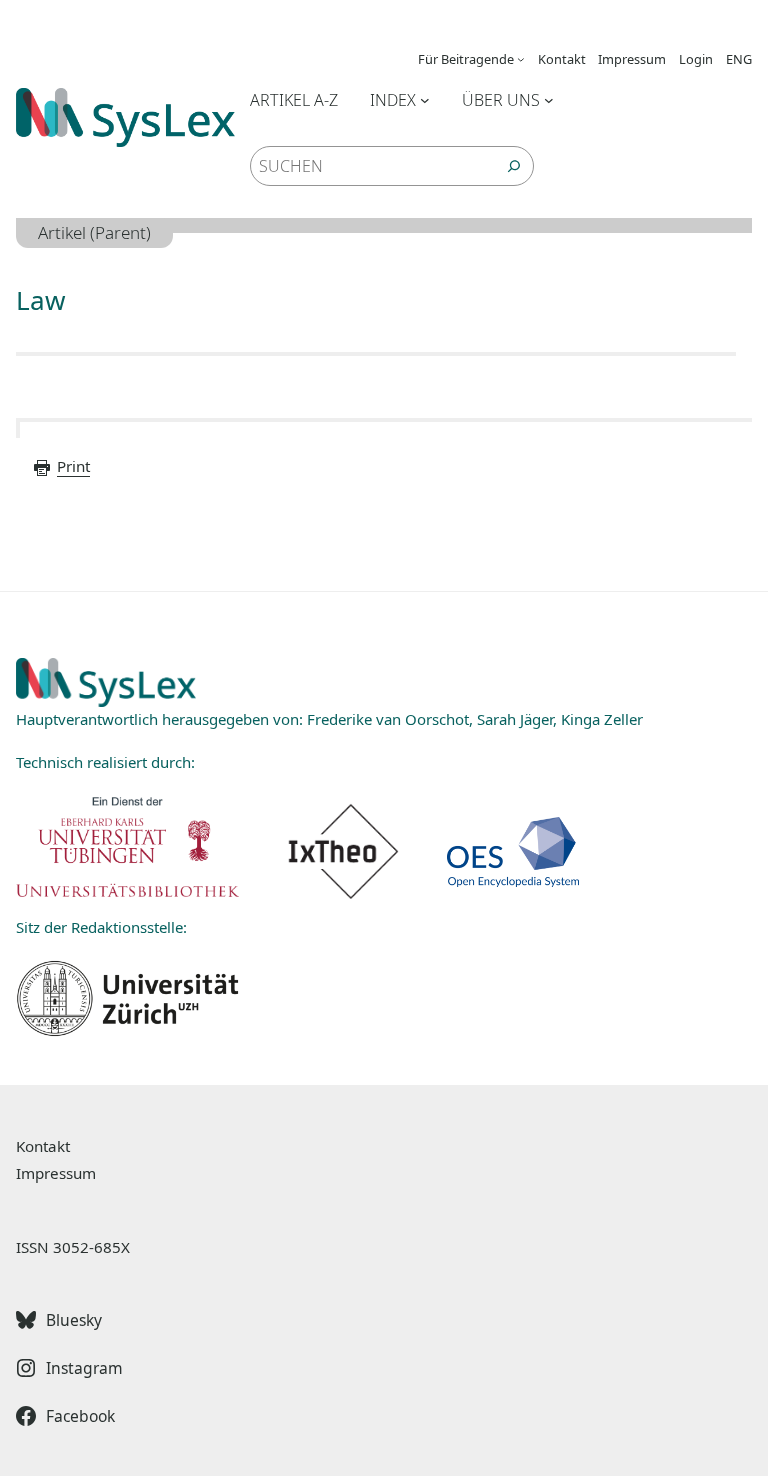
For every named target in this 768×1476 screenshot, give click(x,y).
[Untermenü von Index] (425, 100)
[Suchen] (514, 166)
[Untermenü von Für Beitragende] (521, 59)
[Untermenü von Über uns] (549, 100)
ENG (739, 59)
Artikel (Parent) (94, 232)
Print (73, 466)
